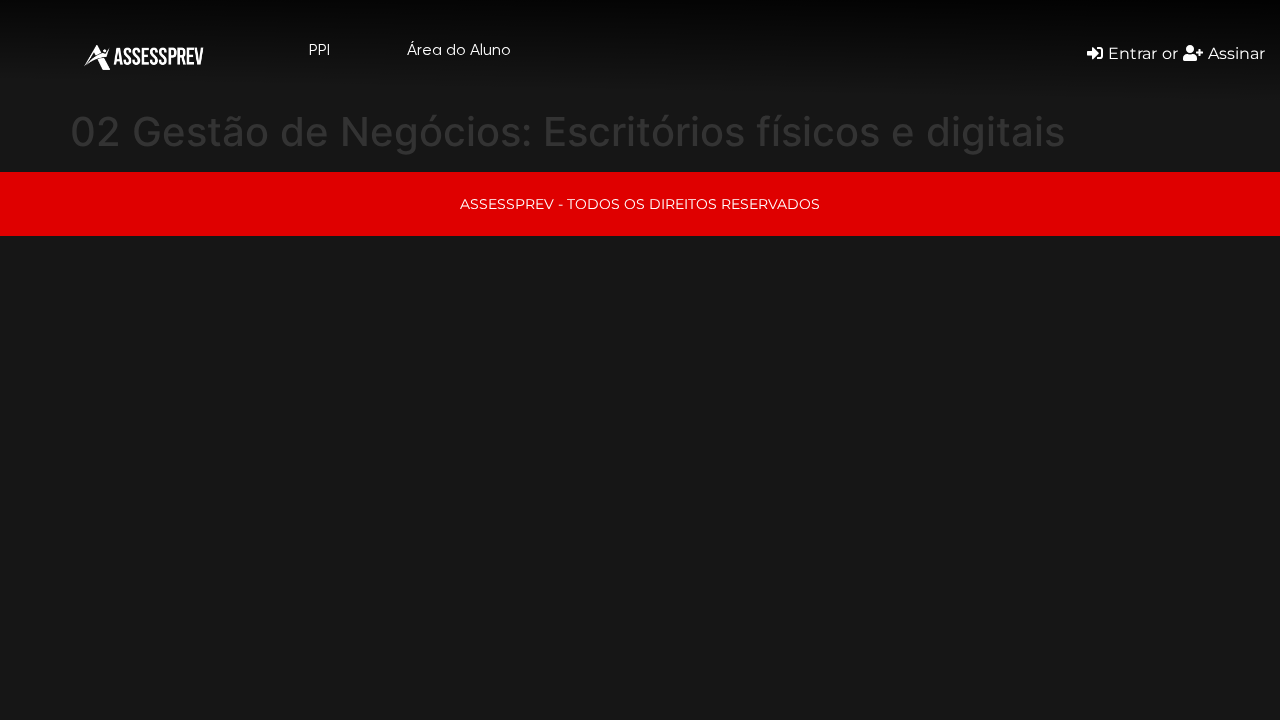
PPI (319, 49)
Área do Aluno (459, 49)
